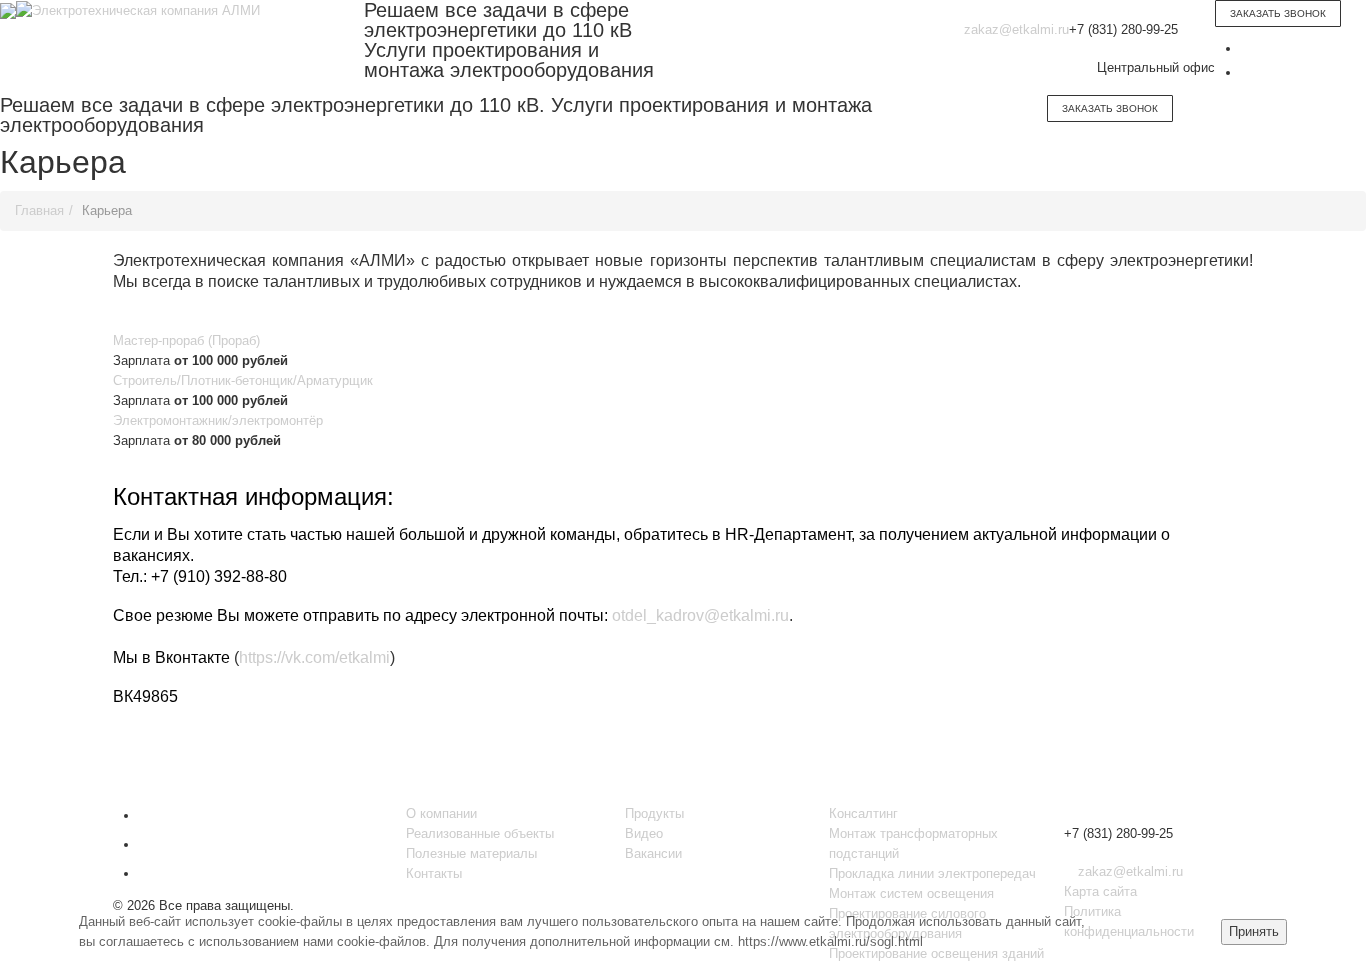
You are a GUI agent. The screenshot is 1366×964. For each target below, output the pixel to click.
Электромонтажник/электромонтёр (218, 420)
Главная (39, 210)
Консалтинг (863, 813)
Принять (1254, 931)
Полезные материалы (471, 853)
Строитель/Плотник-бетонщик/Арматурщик (243, 380)
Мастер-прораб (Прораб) (186, 340)
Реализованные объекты (480, 833)
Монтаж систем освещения (911, 893)
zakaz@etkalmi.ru (1016, 29)
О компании (441, 813)
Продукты (654, 813)
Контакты (434, 873)
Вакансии (653, 853)
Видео (644, 833)
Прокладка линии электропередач (932, 873)
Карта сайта (1100, 891)
